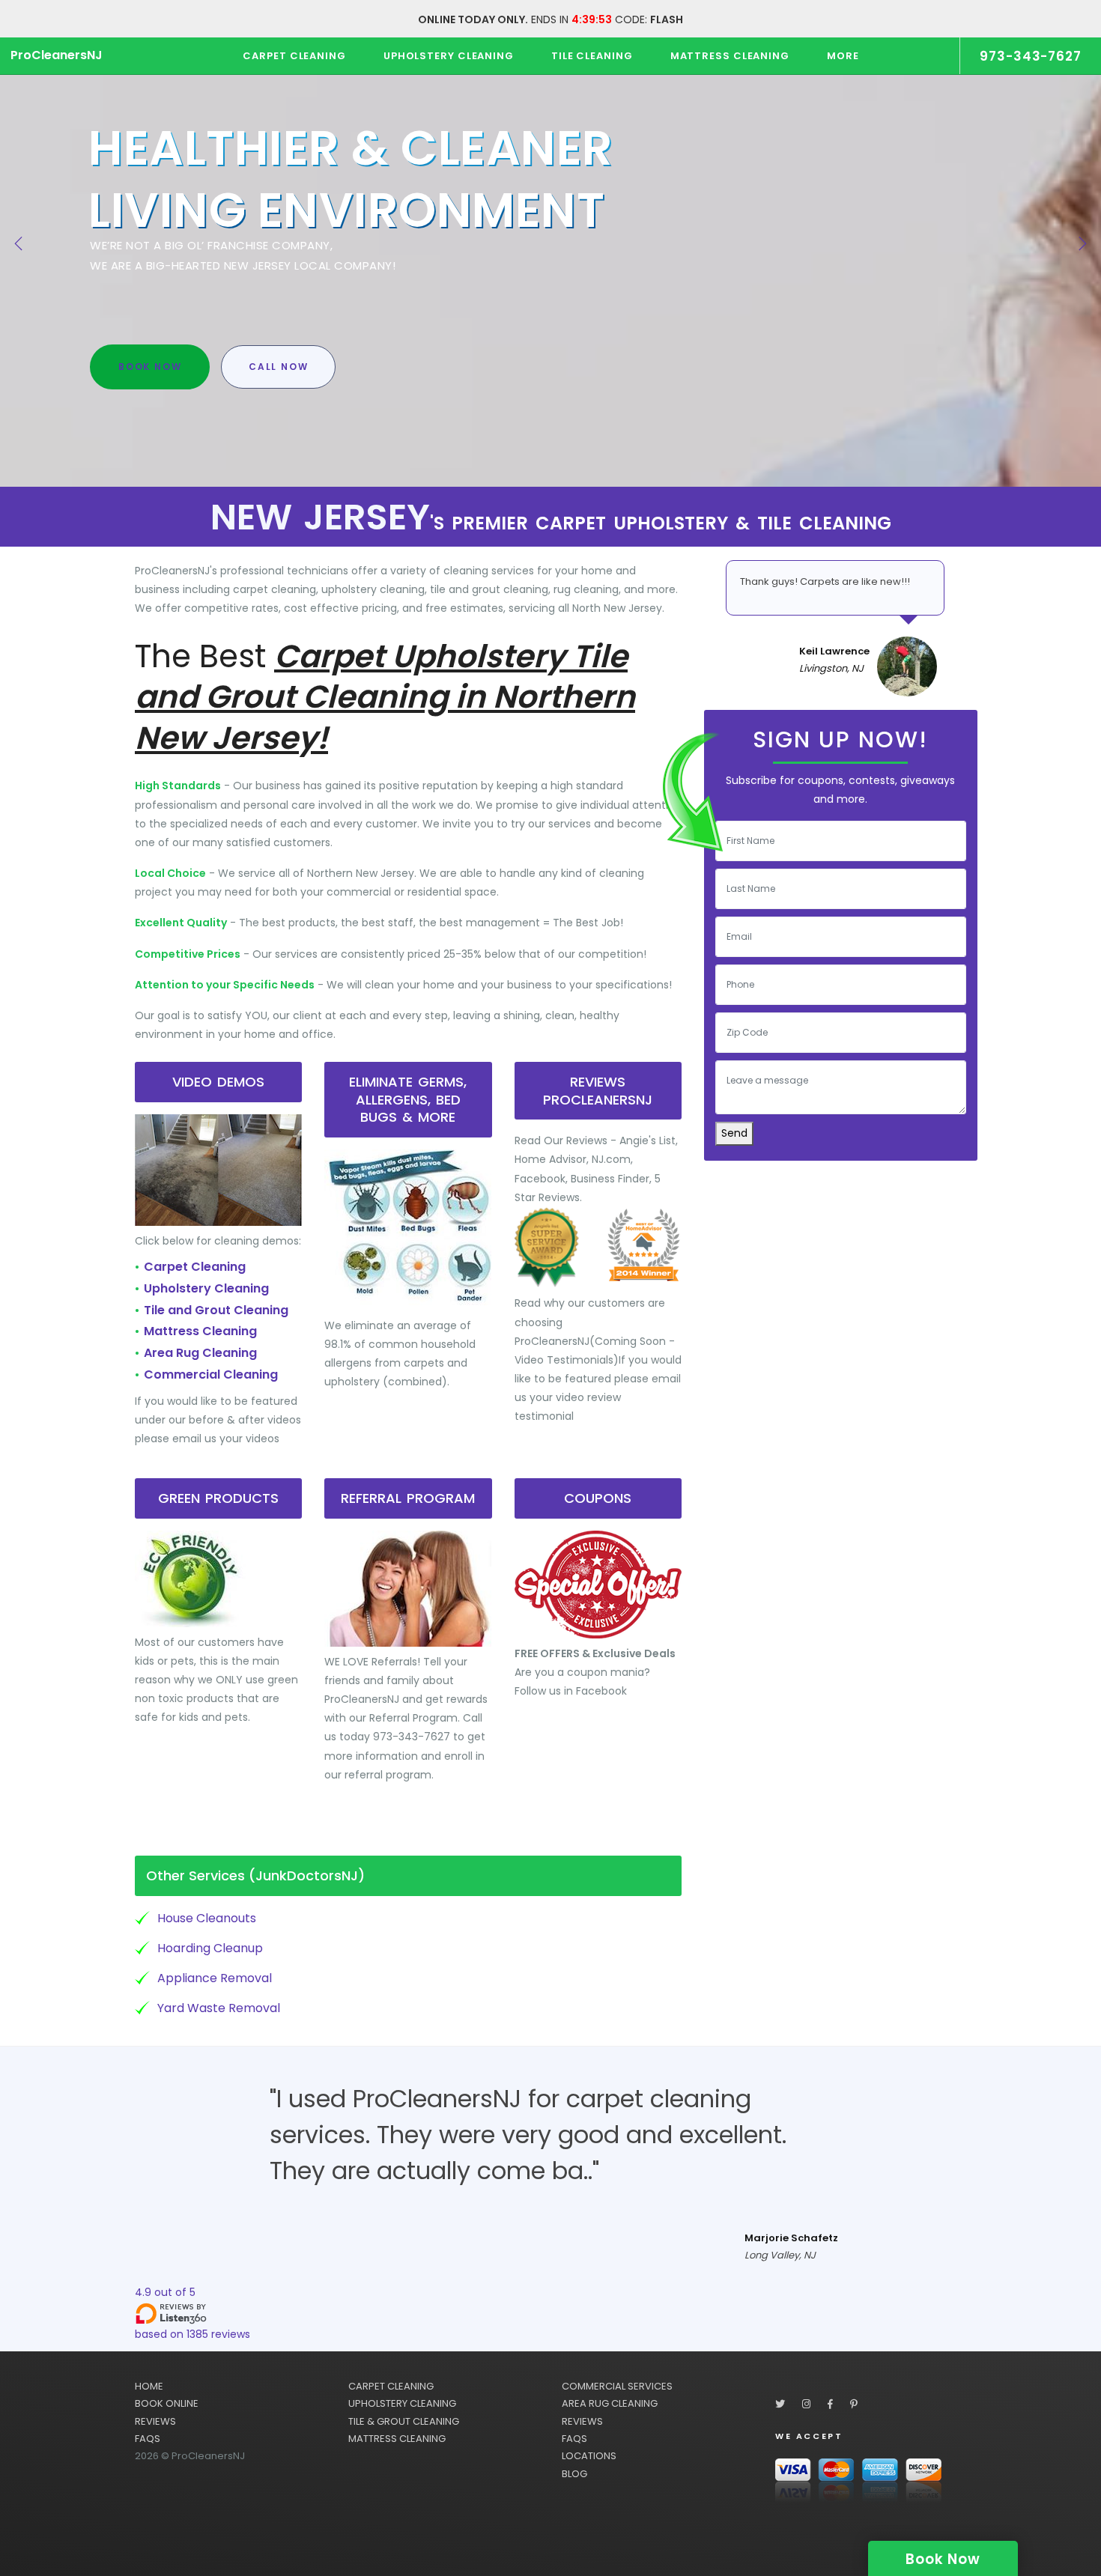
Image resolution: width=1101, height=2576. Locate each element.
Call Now (278, 367)
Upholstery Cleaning (206, 1288)
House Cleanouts (207, 1918)
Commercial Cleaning (211, 1374)
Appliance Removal (215, 1978)
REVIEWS (155, 2421)
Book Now (150, 367)
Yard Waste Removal (219, 2008)
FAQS (148, 2439)
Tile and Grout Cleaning (216, 1310)
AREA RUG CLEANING (610, 2403)
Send (734, 1133)
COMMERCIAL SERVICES (617, 2386)
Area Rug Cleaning (200, 1353)
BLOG (574, 2474)
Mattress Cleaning (200, 1331)
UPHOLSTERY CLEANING (402, 2403)
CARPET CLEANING (391, 2386)
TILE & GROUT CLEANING (404, 2421)
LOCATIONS (589, 2456)
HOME (149, 2386)
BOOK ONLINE (167, 2403)
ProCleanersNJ (57, 55)
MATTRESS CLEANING (397, 2439)
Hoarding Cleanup (210, 1948)
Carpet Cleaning (195, 1267)
